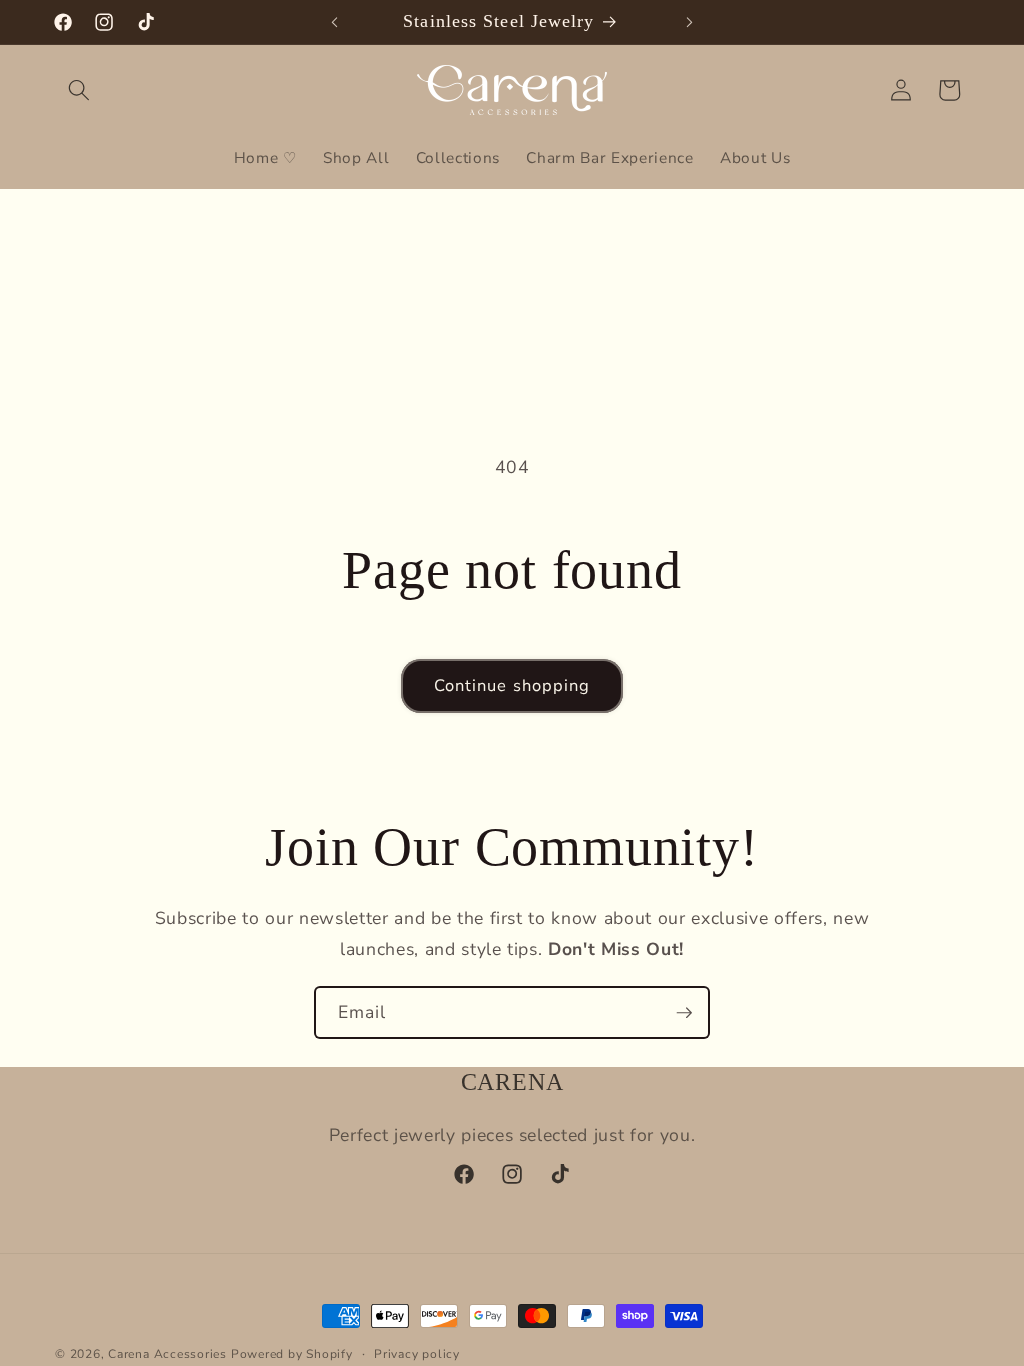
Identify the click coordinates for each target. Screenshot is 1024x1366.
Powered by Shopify (292, 1354)
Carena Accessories (167, 1354)
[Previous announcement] (335, 22)
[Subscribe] (684, 1013)
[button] (79, 90)
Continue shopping (512, 685)
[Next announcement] (689, 22)
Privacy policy (417, 1354)
